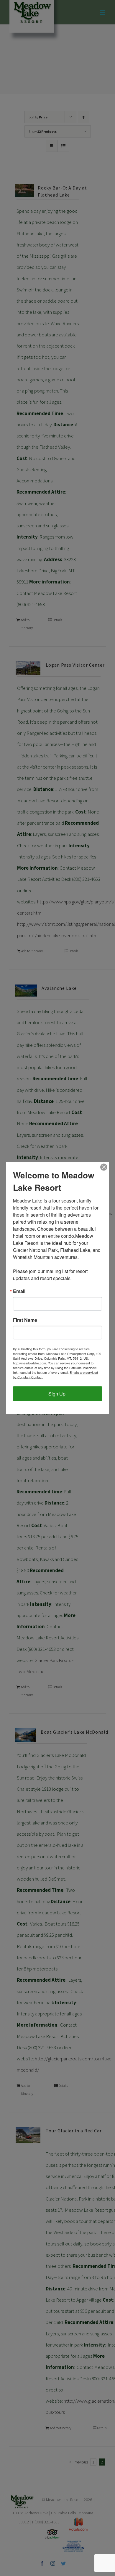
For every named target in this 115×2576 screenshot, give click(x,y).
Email (19, 1291)
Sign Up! (57, 1394)
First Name (25, 1320)
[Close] (104, 1167)
